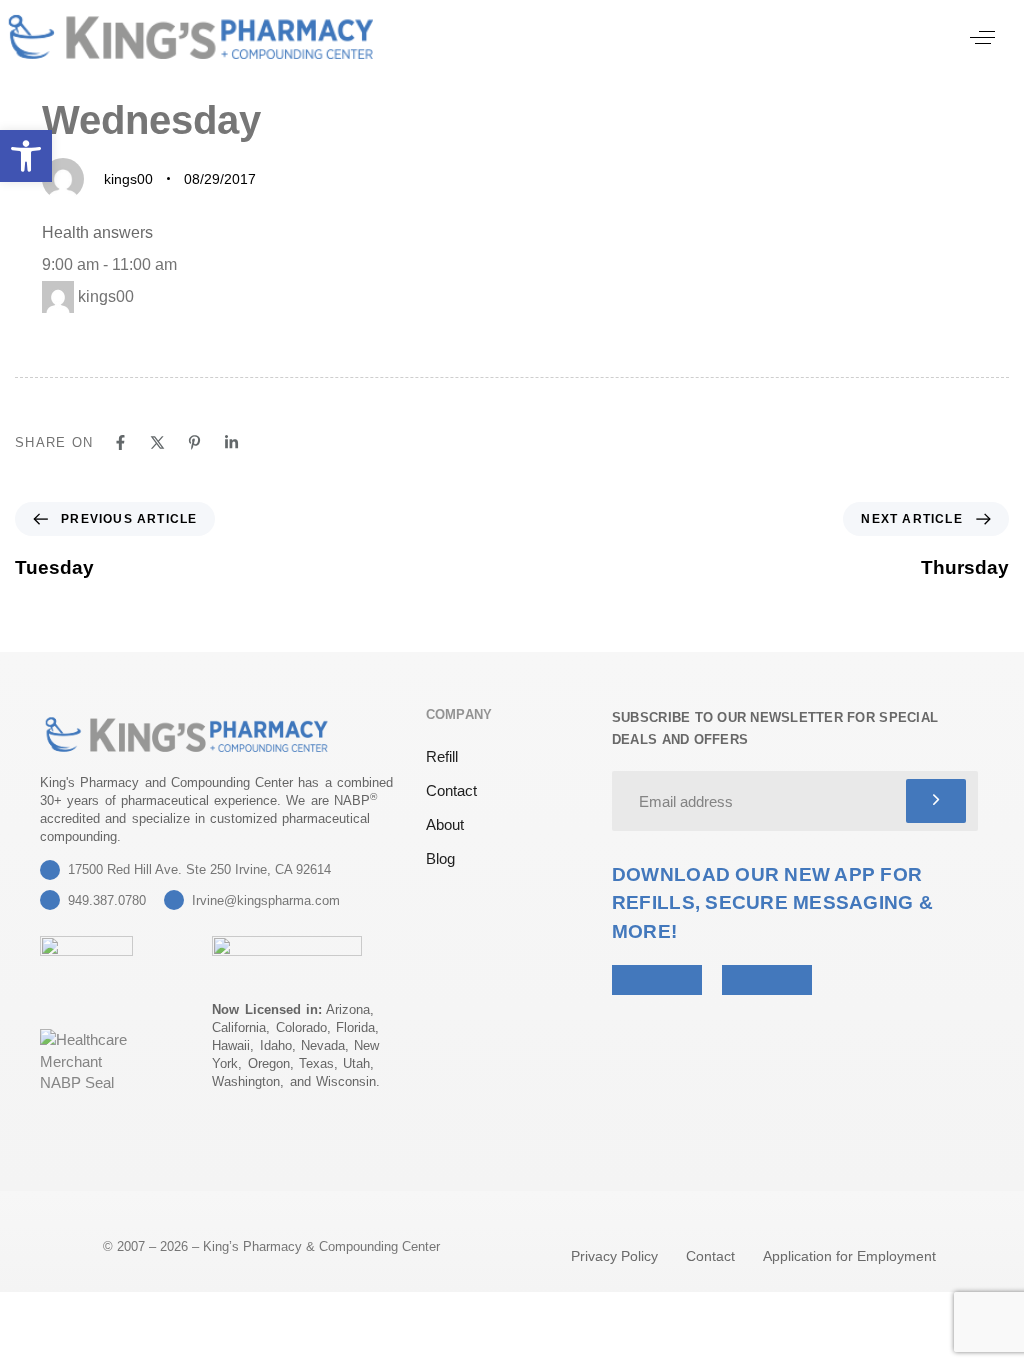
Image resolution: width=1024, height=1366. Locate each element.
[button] (982, 37)
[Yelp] (52, 1154)
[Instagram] (150, 1154)
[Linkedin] (231, 442)
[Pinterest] (194, 442)
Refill (442, 756)
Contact (451, 790)
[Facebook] (120, 442)
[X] (157, 442)
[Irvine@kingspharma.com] (174, 900)
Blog (440, 858)
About (445, 824)
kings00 (128, 179)
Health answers (97, 232)
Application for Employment (849, 1256)
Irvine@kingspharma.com (266, 900)
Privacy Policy (614, 1256)
